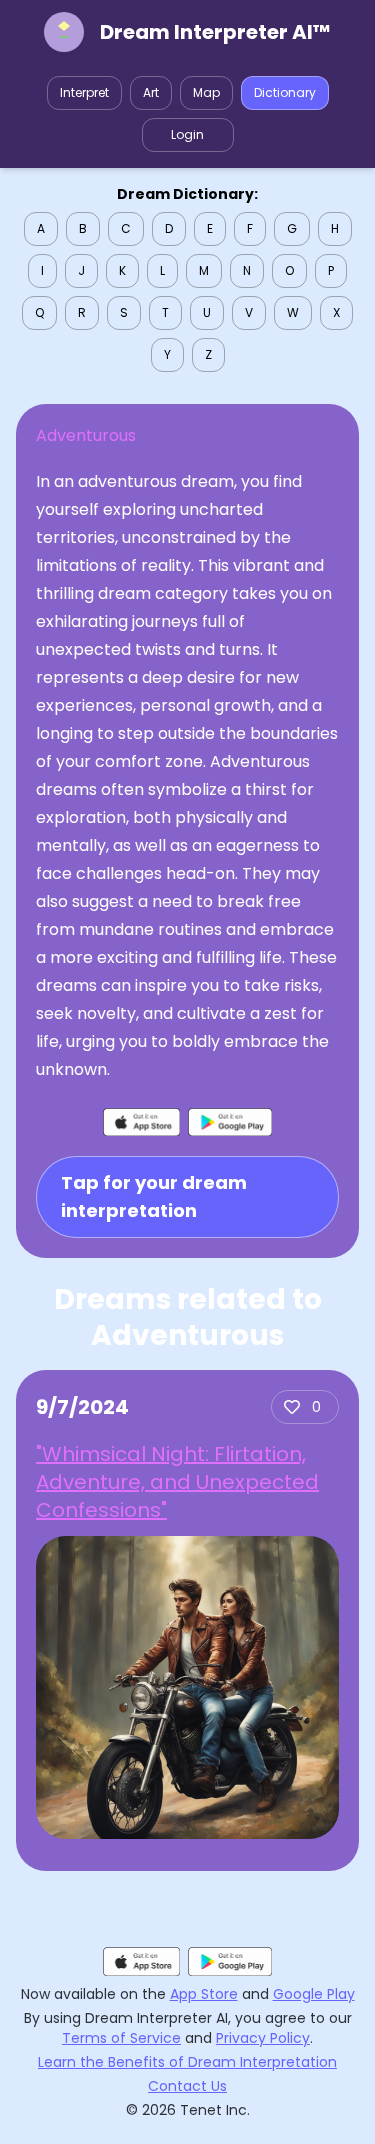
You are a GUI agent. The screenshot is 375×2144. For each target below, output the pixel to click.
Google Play (314, 1994)
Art (151, 92)
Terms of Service (121, 2038)
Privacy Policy (263, 2038)
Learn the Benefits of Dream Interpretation (187, 2062)
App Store (204, 1994)
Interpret (84, 92)
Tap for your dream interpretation (154, 1196)
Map (206, 92)
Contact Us (187, 2086)
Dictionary (285, 92)
